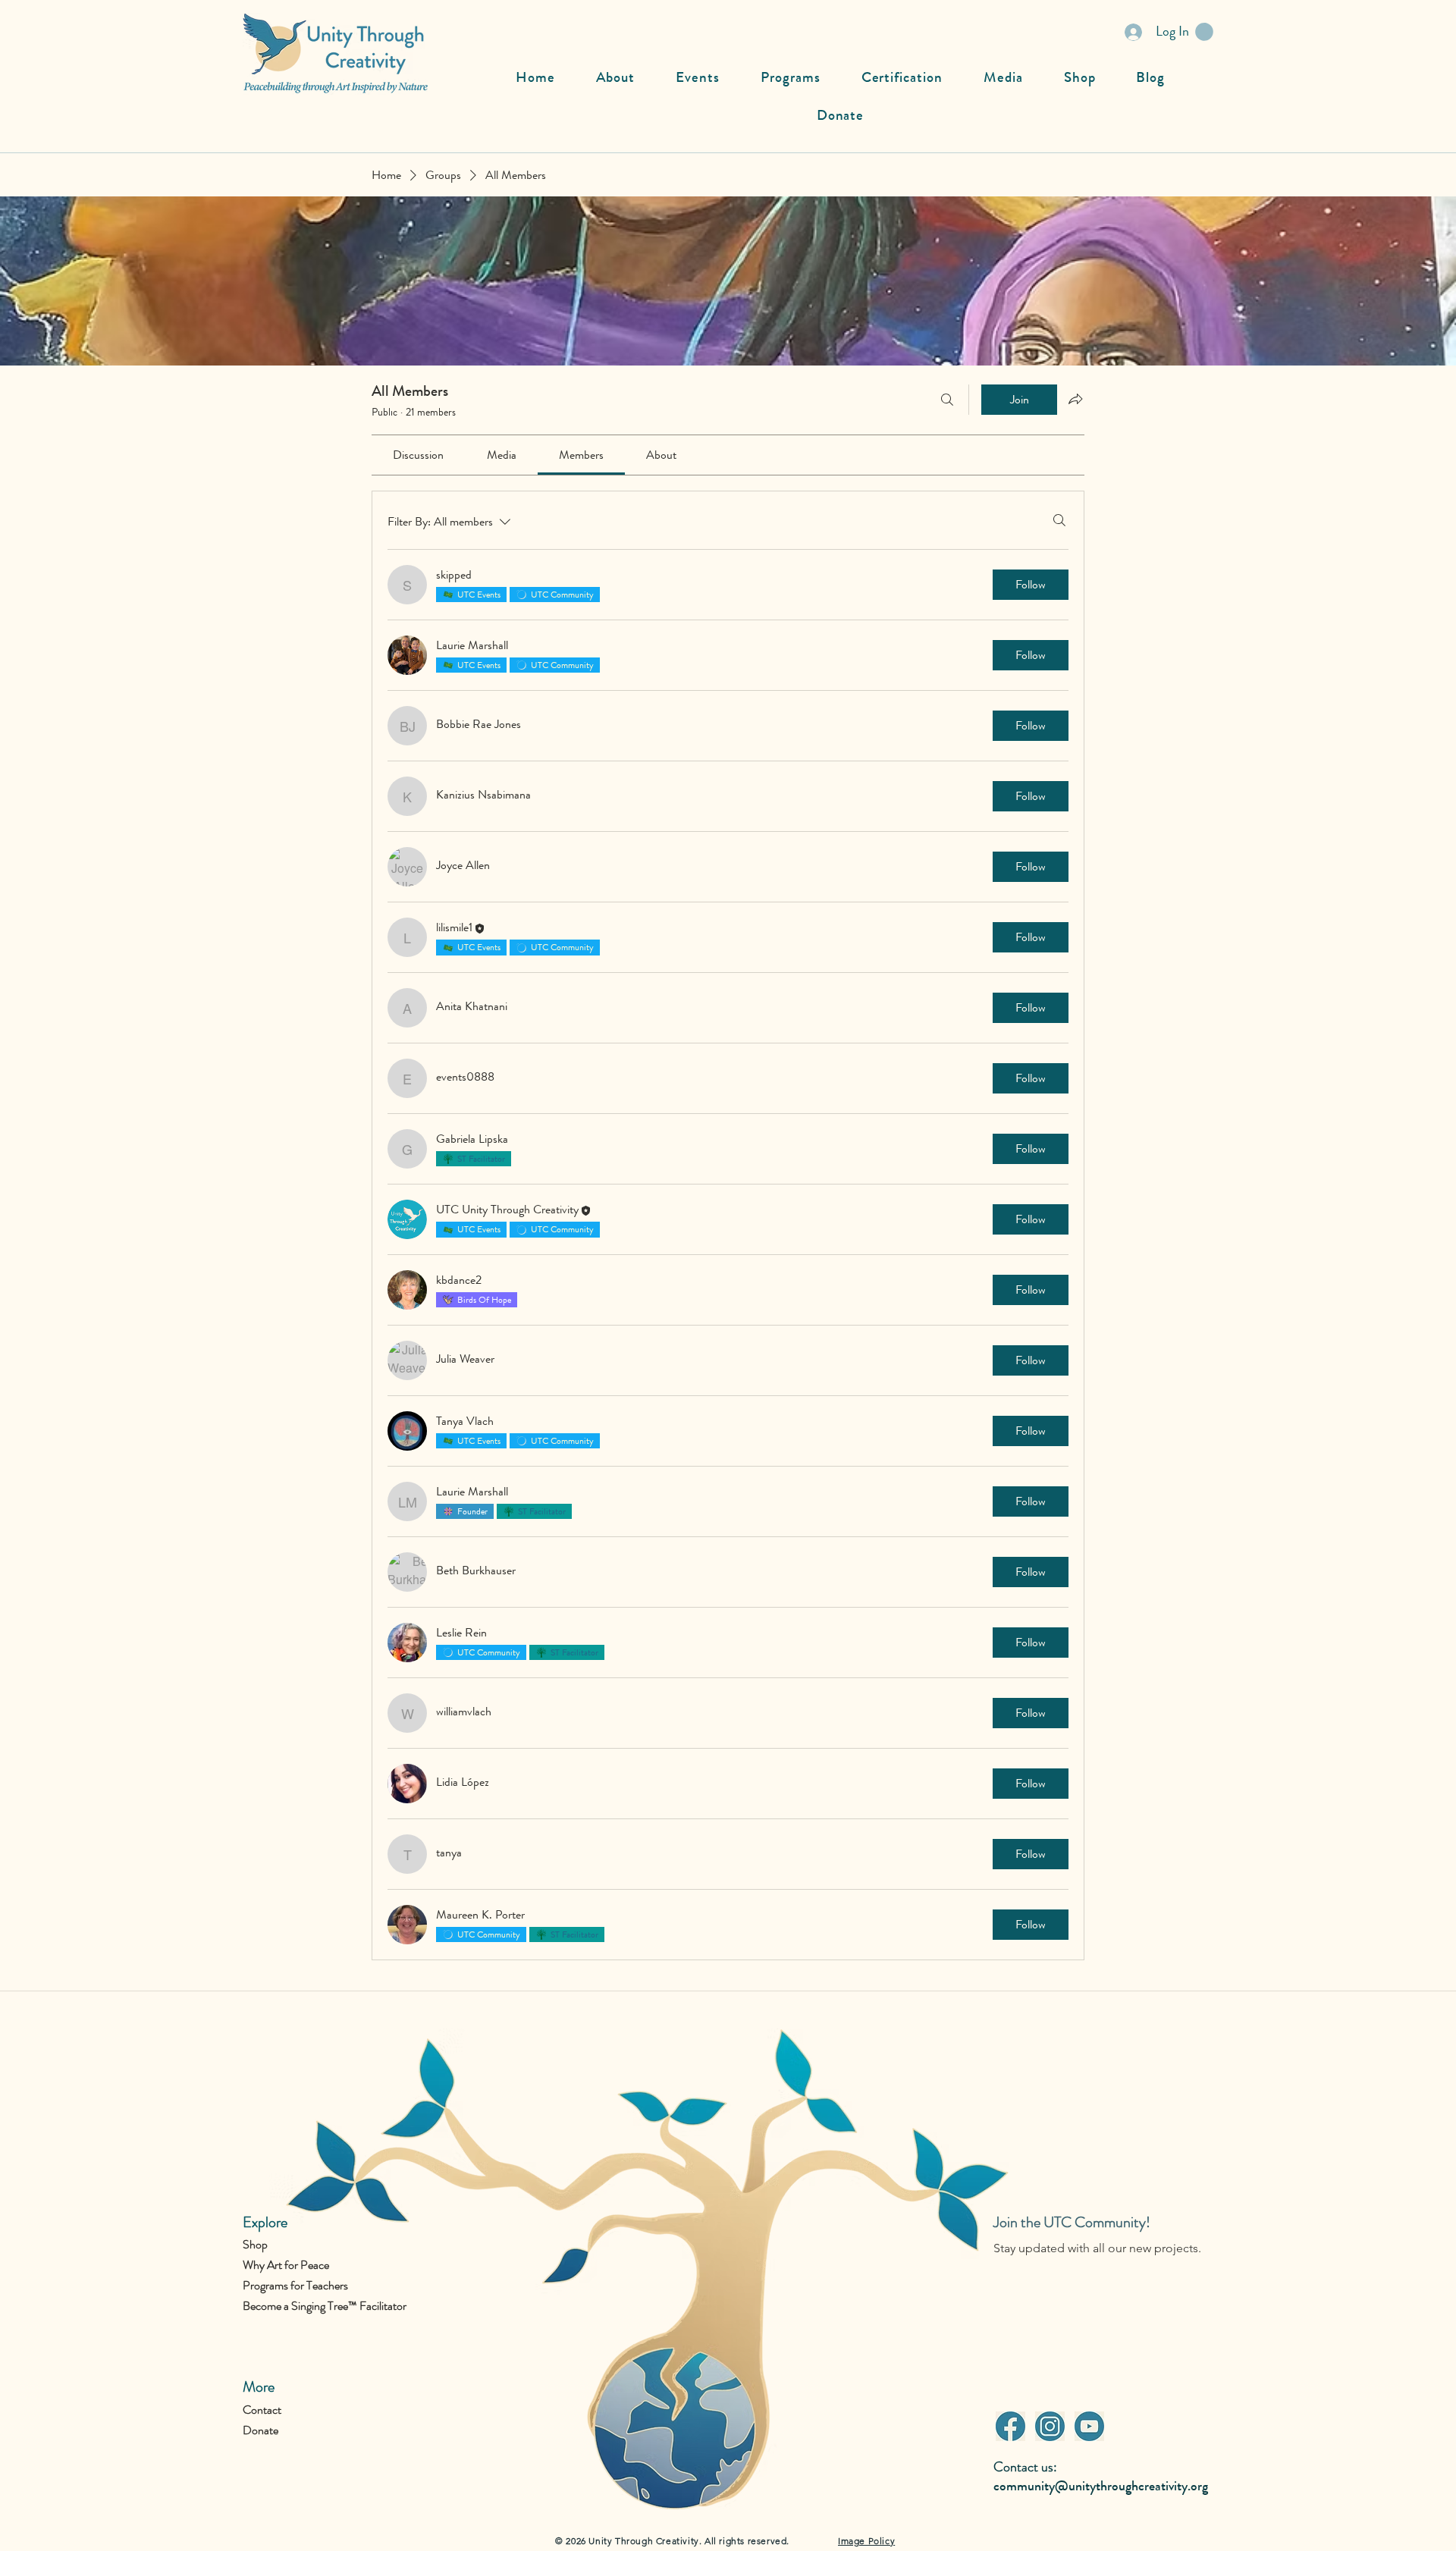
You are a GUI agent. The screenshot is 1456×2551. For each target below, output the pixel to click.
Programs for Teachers (295, 2285)
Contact (262, 2410)
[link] (418, 455)
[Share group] (1075, 399)
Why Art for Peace (286, 2265)
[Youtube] (1089, 2426)
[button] (1204, 32)
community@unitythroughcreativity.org (1101, 2486)
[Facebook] (1010, 2426)
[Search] (947, 400)
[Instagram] (1050, 2426)
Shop (255, 2244)
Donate (260, 2430)
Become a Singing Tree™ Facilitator (325, 2306)
